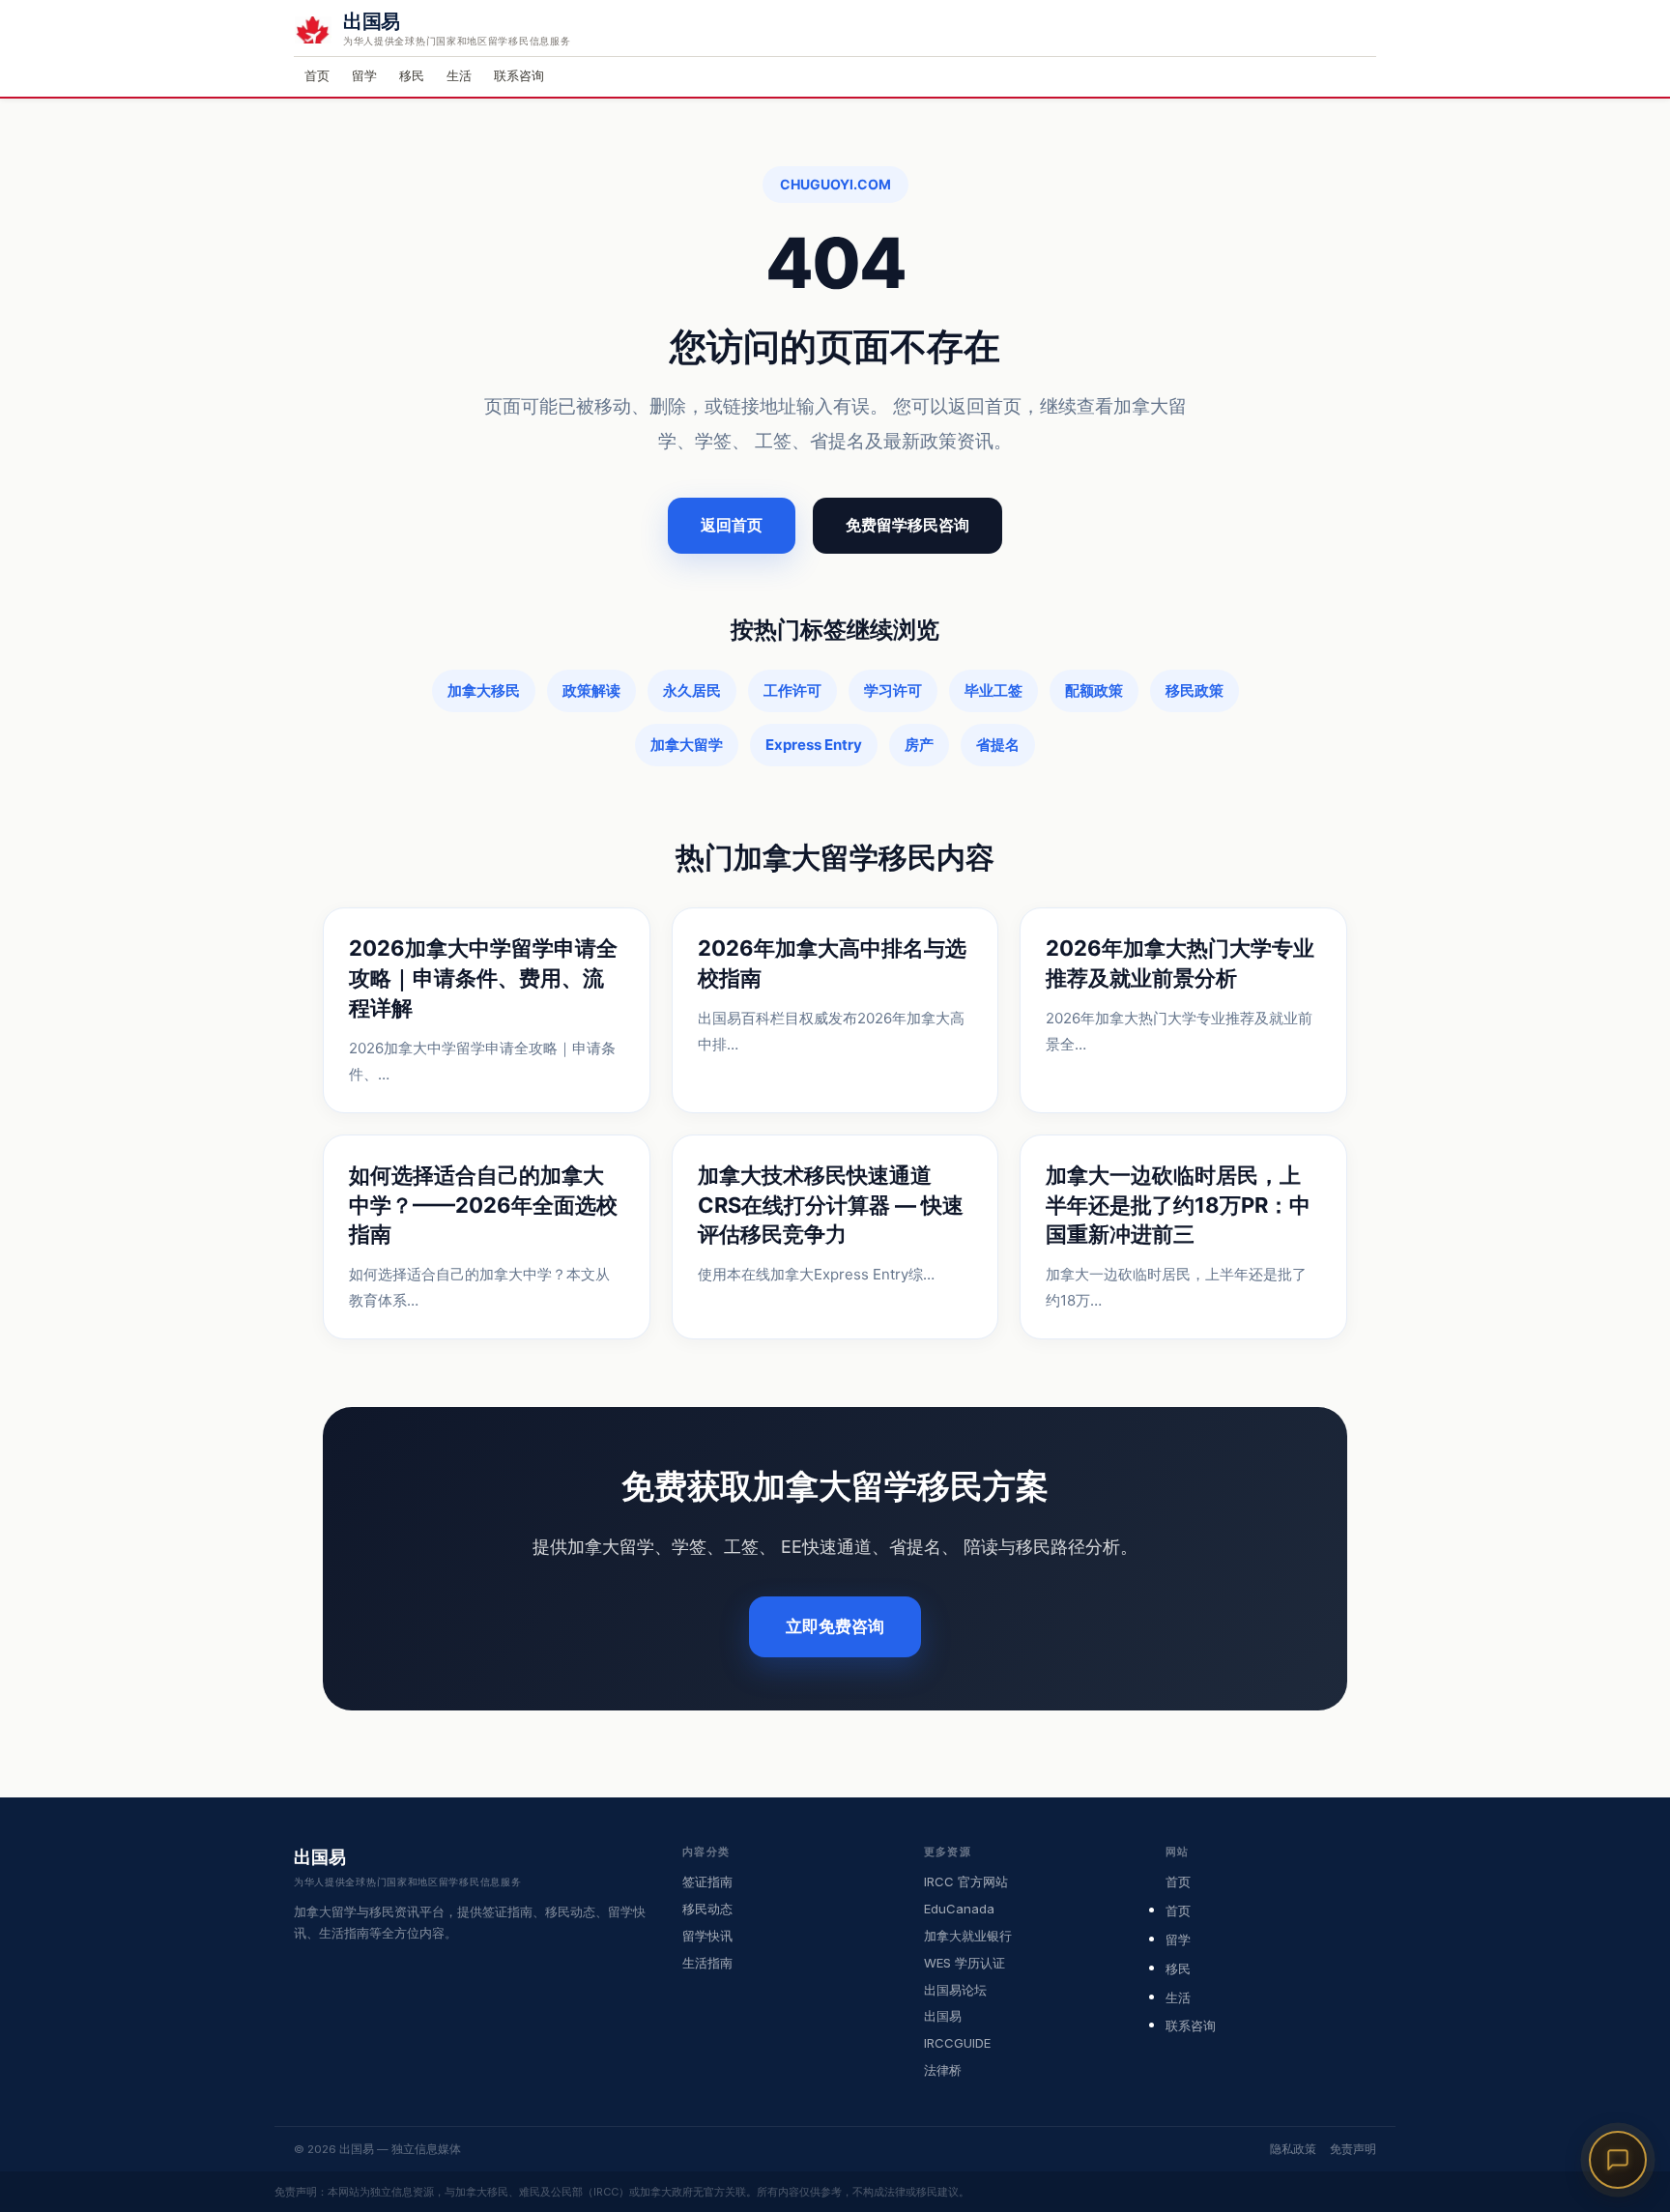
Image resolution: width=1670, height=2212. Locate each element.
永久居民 (692, 690)
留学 (364, 75)
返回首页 (732, 525)
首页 (317, 75)
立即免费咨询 (835, 1626)
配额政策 (1094, 690)
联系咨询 (519, 75)
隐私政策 (1293, 2149)
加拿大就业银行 (968, 1936)
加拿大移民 (484, 690)
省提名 (998, 745)
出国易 (943, 2016)
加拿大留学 (687, 745)
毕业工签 (993, 690)
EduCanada (959, 1909)
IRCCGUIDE (957, 2043)
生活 (459, 75)
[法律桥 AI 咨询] (1618, 2160)
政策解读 (591, 690)
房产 (919, 745)
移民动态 (707, 1909)
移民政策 (1195, 690)
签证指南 (707, 1882)
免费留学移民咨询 (907, 525)
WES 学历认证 (965, 1963)
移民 (412, 75)
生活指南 (707, 1963)
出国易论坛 (955, 1990)
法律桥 (943, 2070)
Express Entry (814, 745)
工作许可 (792, 690)
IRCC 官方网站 (966, 1882)
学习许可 (893, 690)
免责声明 (1353, 2149)
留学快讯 (707, 1936)
